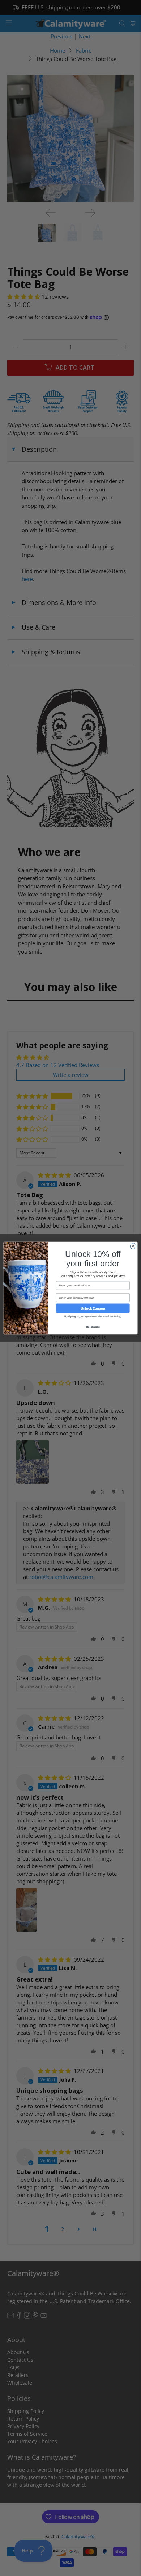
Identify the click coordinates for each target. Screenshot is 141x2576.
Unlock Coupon (93, 1308)
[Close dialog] (133, 1246)
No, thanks (93, 1327)
